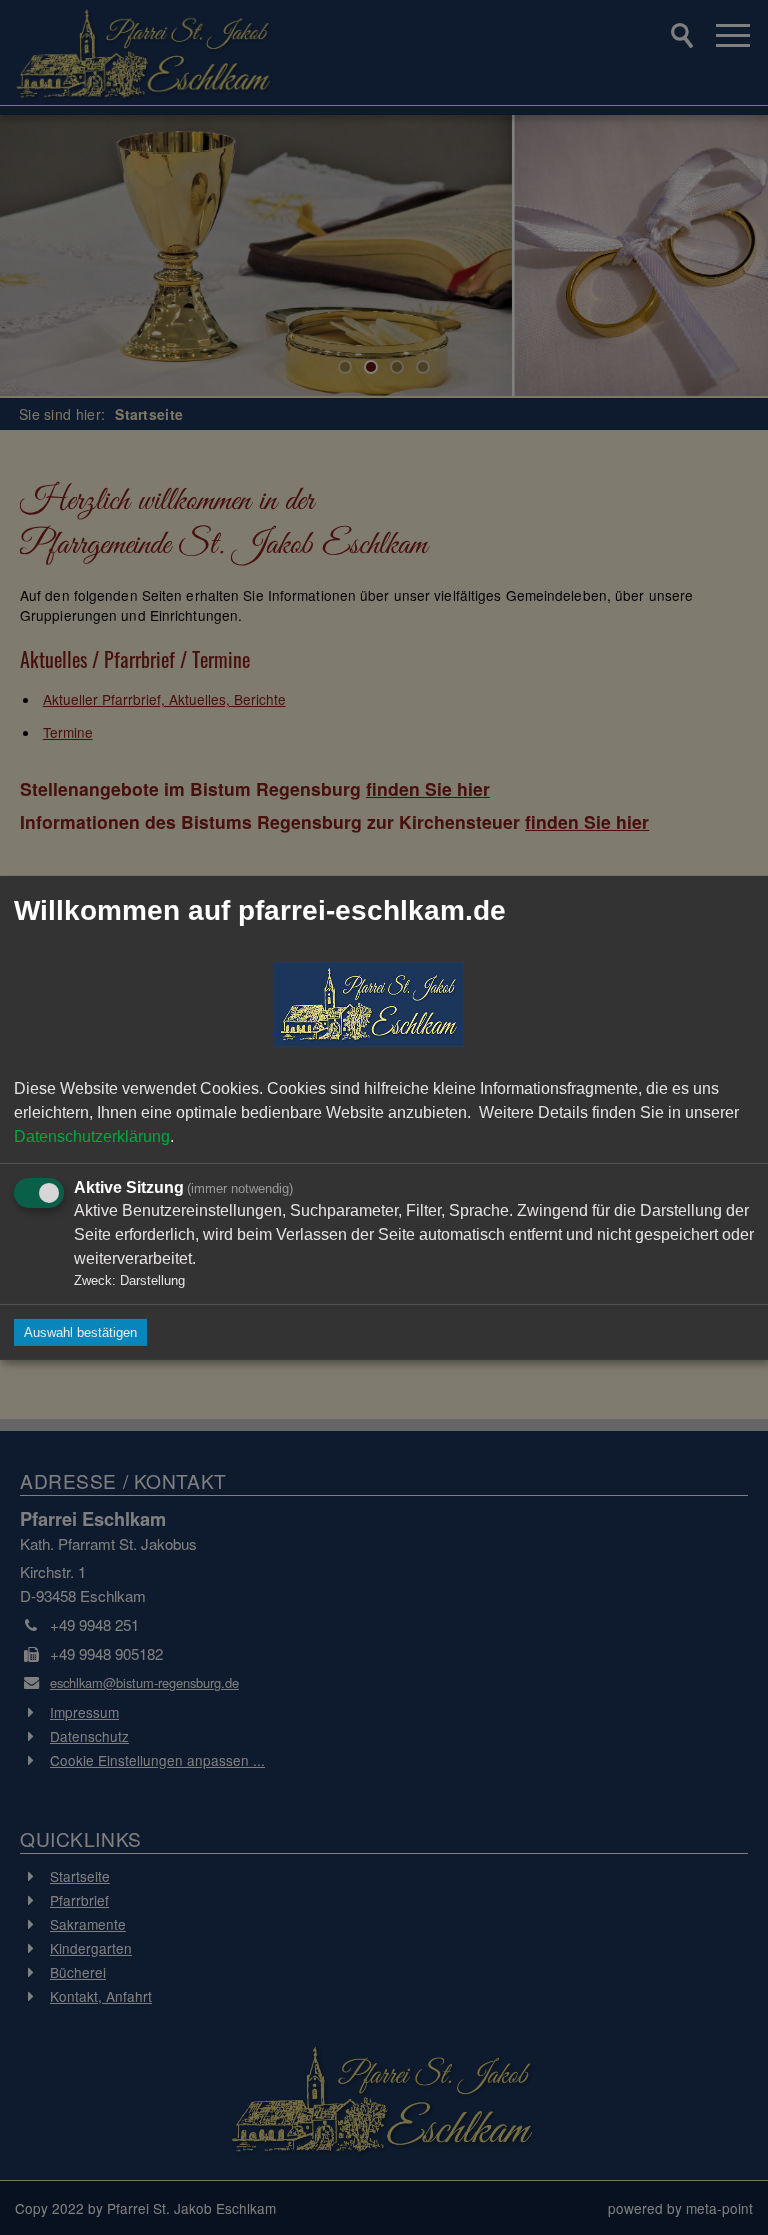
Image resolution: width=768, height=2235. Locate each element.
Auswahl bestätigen (80, 1332)
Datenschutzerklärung (92, 1135)
